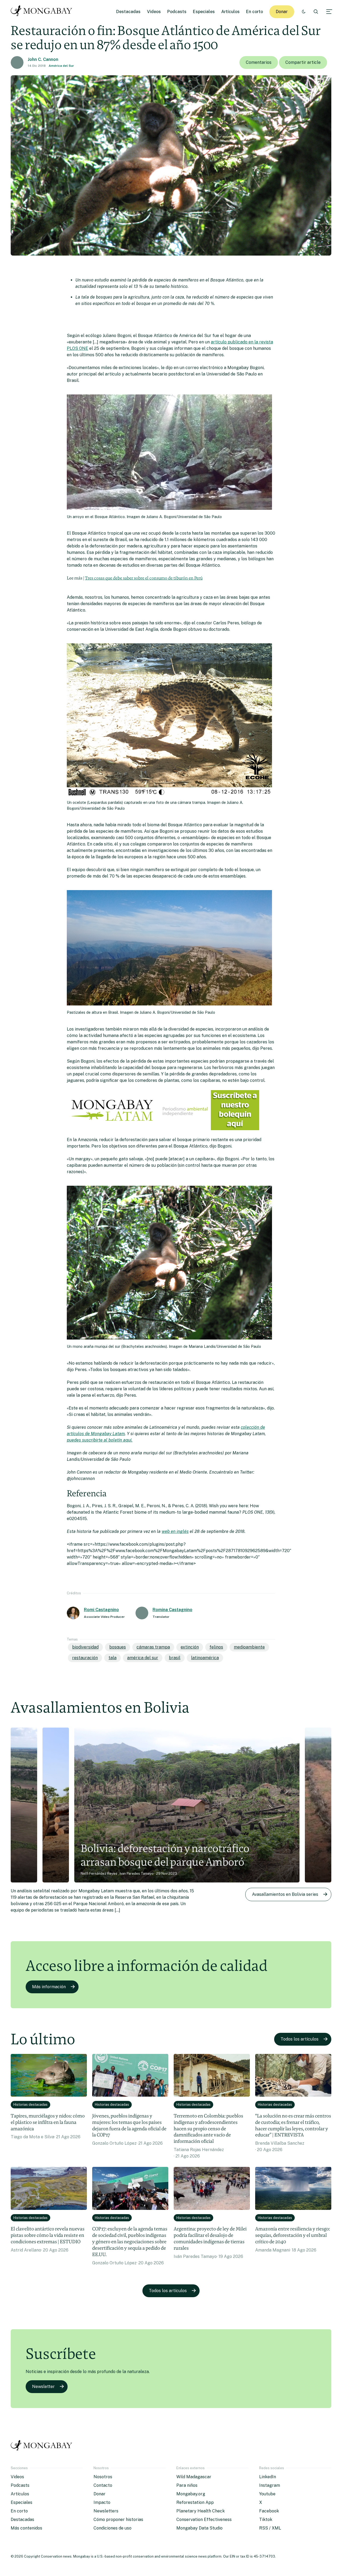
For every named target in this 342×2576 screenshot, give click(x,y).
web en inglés (175, 1531)
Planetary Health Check (201, 2511)
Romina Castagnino (172, 1610)
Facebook (269, 2511)
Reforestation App (195, 2502)
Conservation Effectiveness (204, 2520)
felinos (216, 1647)
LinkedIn (268, 2477)
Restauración (85, 1658)
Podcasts (177, 12)
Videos (154, 12)
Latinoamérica (205, 1658)
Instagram (270, 2485)
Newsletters (106, 2511)
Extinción (190, 1647)
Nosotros (103, 2477)
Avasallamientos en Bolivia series (285, 1894)
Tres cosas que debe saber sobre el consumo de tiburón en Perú (144, 578)
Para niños (187, 2485)
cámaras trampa (153, 1647)
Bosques (118, 1647)
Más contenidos (26, 2528)
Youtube (267, 2494)
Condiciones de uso (112, 2528)
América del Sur (61, 66)
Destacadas (128, 12)
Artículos (230, 12)
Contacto (103, 2485)
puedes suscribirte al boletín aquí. (100, 1440)
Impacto (102, 2502)
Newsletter (43, 2387)
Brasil (175, 1658)
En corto (254, 12)
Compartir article (303, 62)
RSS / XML (270, 2528)
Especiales (204, 12)
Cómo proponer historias (118, 2520)
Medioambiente (249, 1647)
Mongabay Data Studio (199, 2528)
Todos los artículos (300, 2039)
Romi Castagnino (101, 1610)
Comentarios (259, 62)
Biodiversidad (85, 1647)
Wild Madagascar (194, 2477)
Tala (112, 1658)
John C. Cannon (43, 59)
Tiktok (266, 2520)
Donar (282, 12)
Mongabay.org (191, 2494)
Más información (49, 1987)
